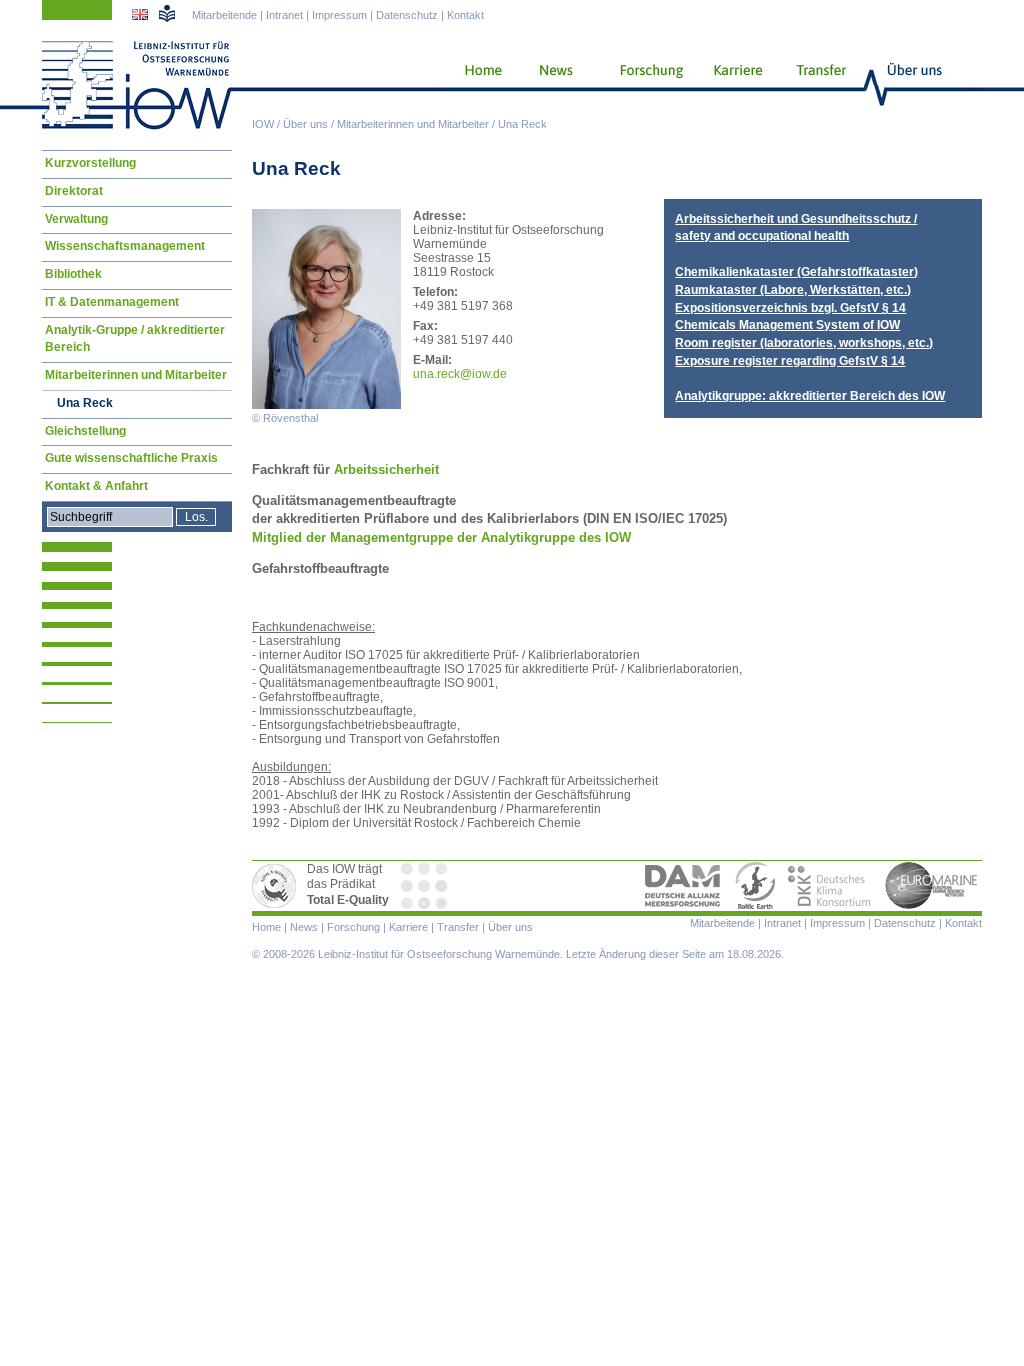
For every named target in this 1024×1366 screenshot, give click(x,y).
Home (475, 85)
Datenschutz (407, 15)
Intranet (284, 15)
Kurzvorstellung (90, 163)
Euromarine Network (932, 886)
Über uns (305, 124)
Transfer (818, 85)
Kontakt (465, 15)
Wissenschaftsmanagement (125, 246)
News (553, 85)
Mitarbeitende (224, 15)
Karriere (732, 85)
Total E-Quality (277, 886)
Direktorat (74, 191)
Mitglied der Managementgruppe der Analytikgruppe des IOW (441, 537)
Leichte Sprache (167, 13)
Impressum (339, 15)
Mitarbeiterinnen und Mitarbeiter (413, 124)
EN (142, 17)
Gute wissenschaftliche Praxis (131, 458)
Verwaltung (76, 219)
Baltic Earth (755, 886)
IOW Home (137, 85)
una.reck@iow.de (460, 374)
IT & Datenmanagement (112, 302)
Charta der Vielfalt (426, 886)
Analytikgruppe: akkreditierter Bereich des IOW (810, 396)
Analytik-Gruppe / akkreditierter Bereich (135, 339)
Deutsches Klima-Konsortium (830, 886)
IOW (263, 124)
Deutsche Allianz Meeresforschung (683, 886)
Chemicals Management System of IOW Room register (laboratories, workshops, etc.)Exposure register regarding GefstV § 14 (804, 343)
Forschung (644, 85)
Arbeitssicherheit (384, 469)
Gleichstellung (85, 431)
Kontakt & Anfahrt (96, 486)
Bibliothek (73, 274)
